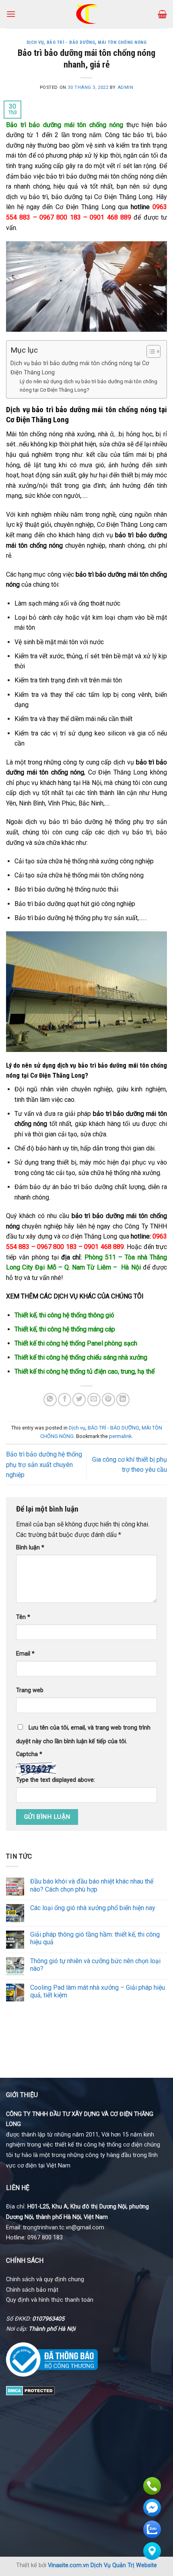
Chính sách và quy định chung (45, 2279)
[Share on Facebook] (65, 1400)
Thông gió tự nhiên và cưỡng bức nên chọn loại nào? (95, 1965)
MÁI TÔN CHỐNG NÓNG (122, 42)
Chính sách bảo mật (32, 2290)
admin (126, 87)
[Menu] (11, 14)
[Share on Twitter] (79, 1400)
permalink (120, 1436)
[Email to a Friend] (94, 1400)
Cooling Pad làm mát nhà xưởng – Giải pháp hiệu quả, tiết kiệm (98, 1991)
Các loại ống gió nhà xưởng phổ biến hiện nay (93, 1908)
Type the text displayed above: (56, 1780)
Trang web (30, 1690)
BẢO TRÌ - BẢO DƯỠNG (71, 42)
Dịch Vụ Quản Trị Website (124, 2565)
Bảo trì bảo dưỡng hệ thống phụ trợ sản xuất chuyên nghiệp (44, 1465)
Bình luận (30, 1548)
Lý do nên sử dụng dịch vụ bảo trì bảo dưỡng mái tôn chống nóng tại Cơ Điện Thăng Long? (89, 386)
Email (25, 1654)
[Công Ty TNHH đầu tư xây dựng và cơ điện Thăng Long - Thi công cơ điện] (87, 14)
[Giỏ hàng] (162, 14)
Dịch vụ (35, 42)
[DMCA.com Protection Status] (30, 2390)
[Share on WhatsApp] (50, 1400)
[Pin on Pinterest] (108, 1400)
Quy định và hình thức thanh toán (50, 2300)
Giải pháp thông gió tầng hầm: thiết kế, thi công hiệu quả (95, 1938)
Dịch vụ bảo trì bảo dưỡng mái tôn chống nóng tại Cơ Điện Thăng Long (80, 368)
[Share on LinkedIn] (123, 1400)
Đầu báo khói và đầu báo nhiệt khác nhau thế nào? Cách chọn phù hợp (92, 1885)
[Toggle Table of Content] (149, 351)
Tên (23, 1617)
